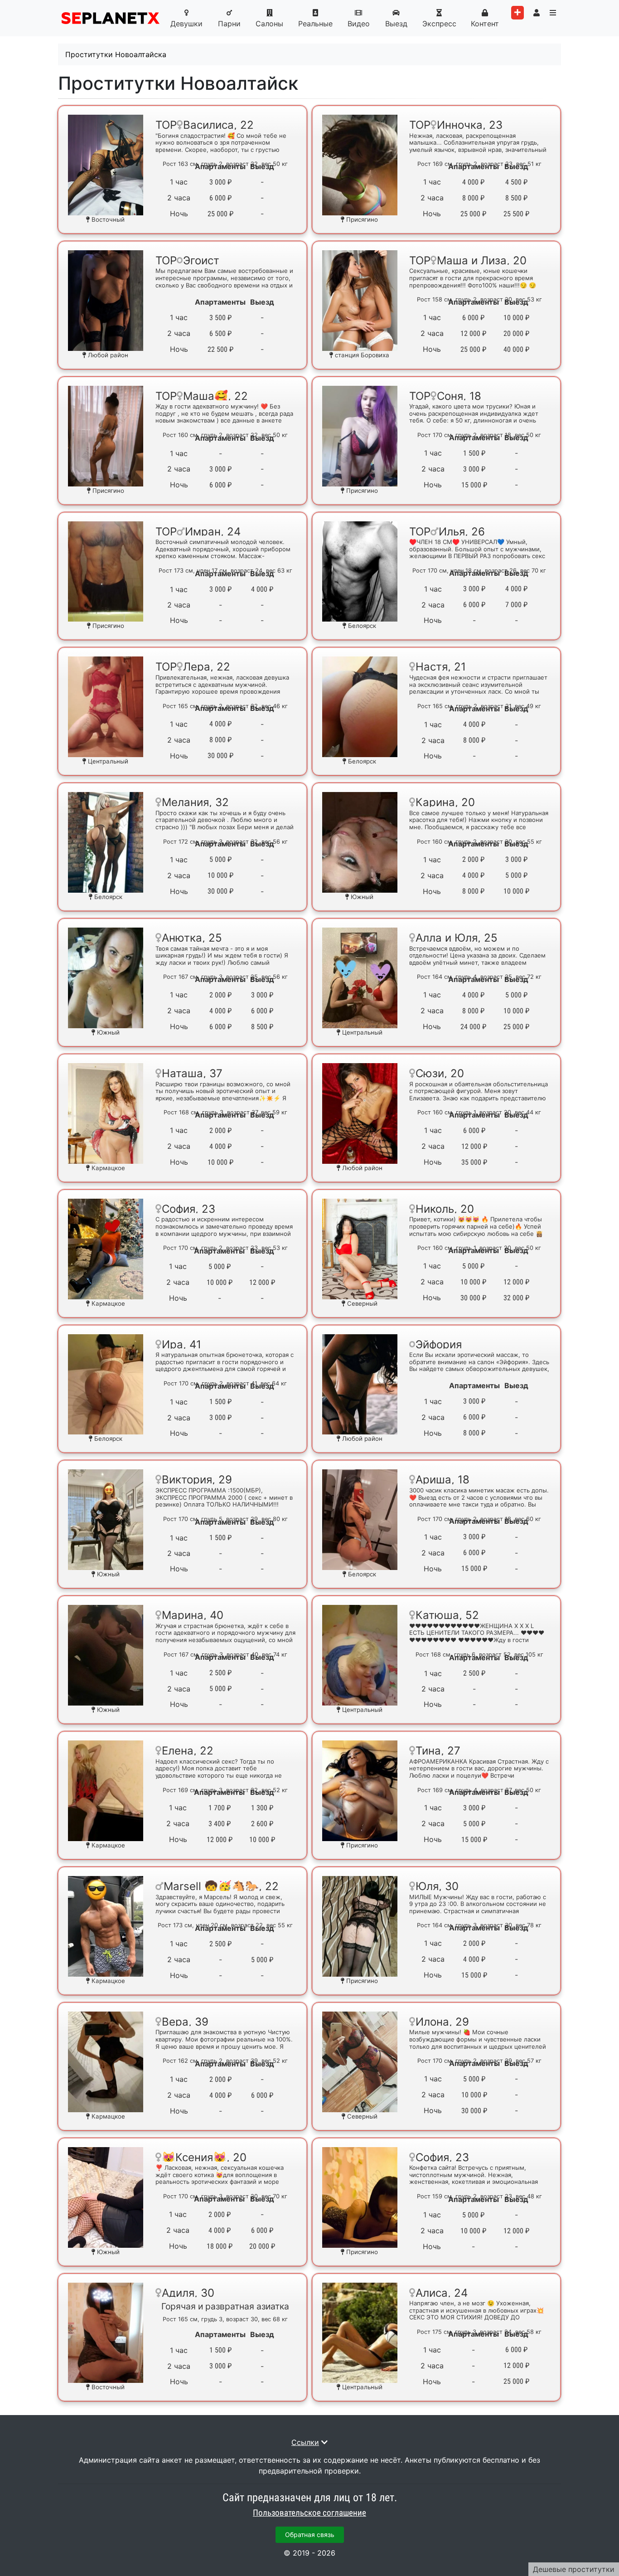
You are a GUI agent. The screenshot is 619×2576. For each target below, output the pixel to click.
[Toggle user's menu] (537, 13)
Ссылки (305, 2442)
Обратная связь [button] (310, 2535)
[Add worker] (517, 13)
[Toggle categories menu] (553, 13)
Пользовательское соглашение (309, 2513)
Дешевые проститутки (574, 2569)
